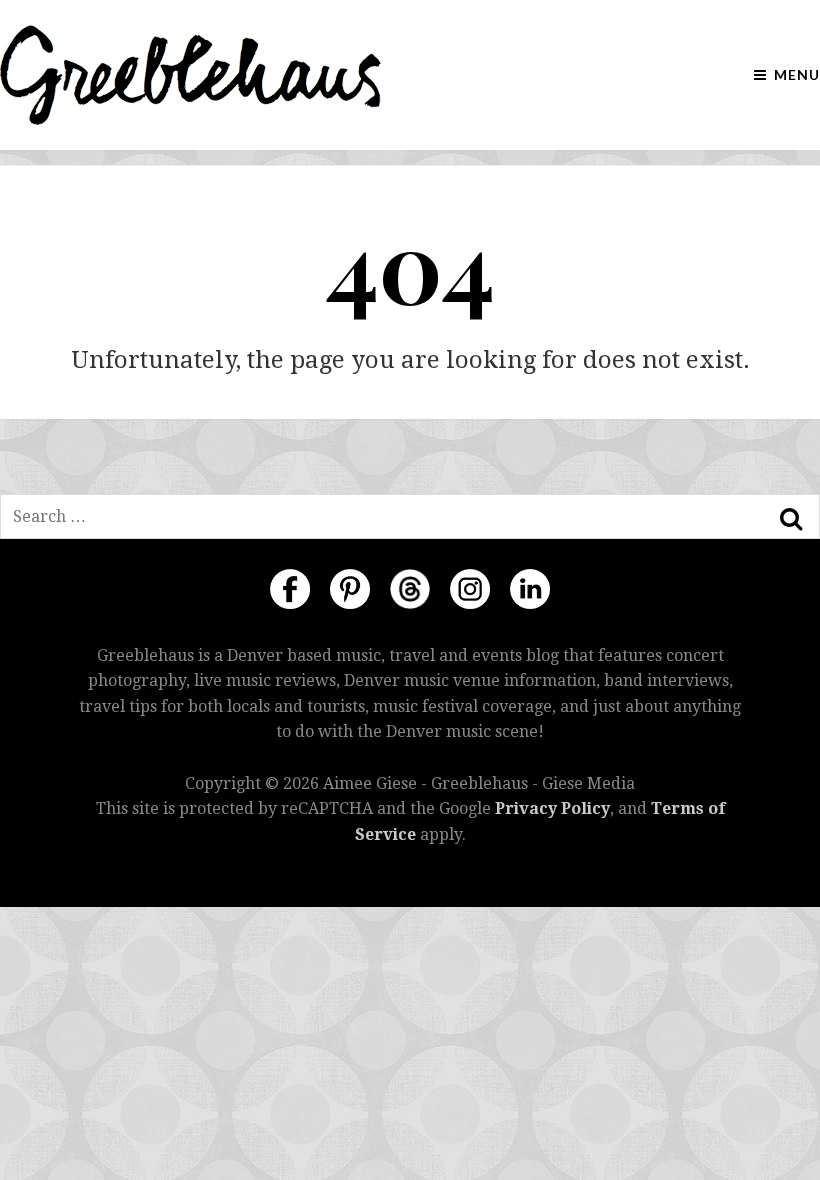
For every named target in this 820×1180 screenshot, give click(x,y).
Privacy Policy (552, 808)
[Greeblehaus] (190, 75)
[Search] (791, 519)
